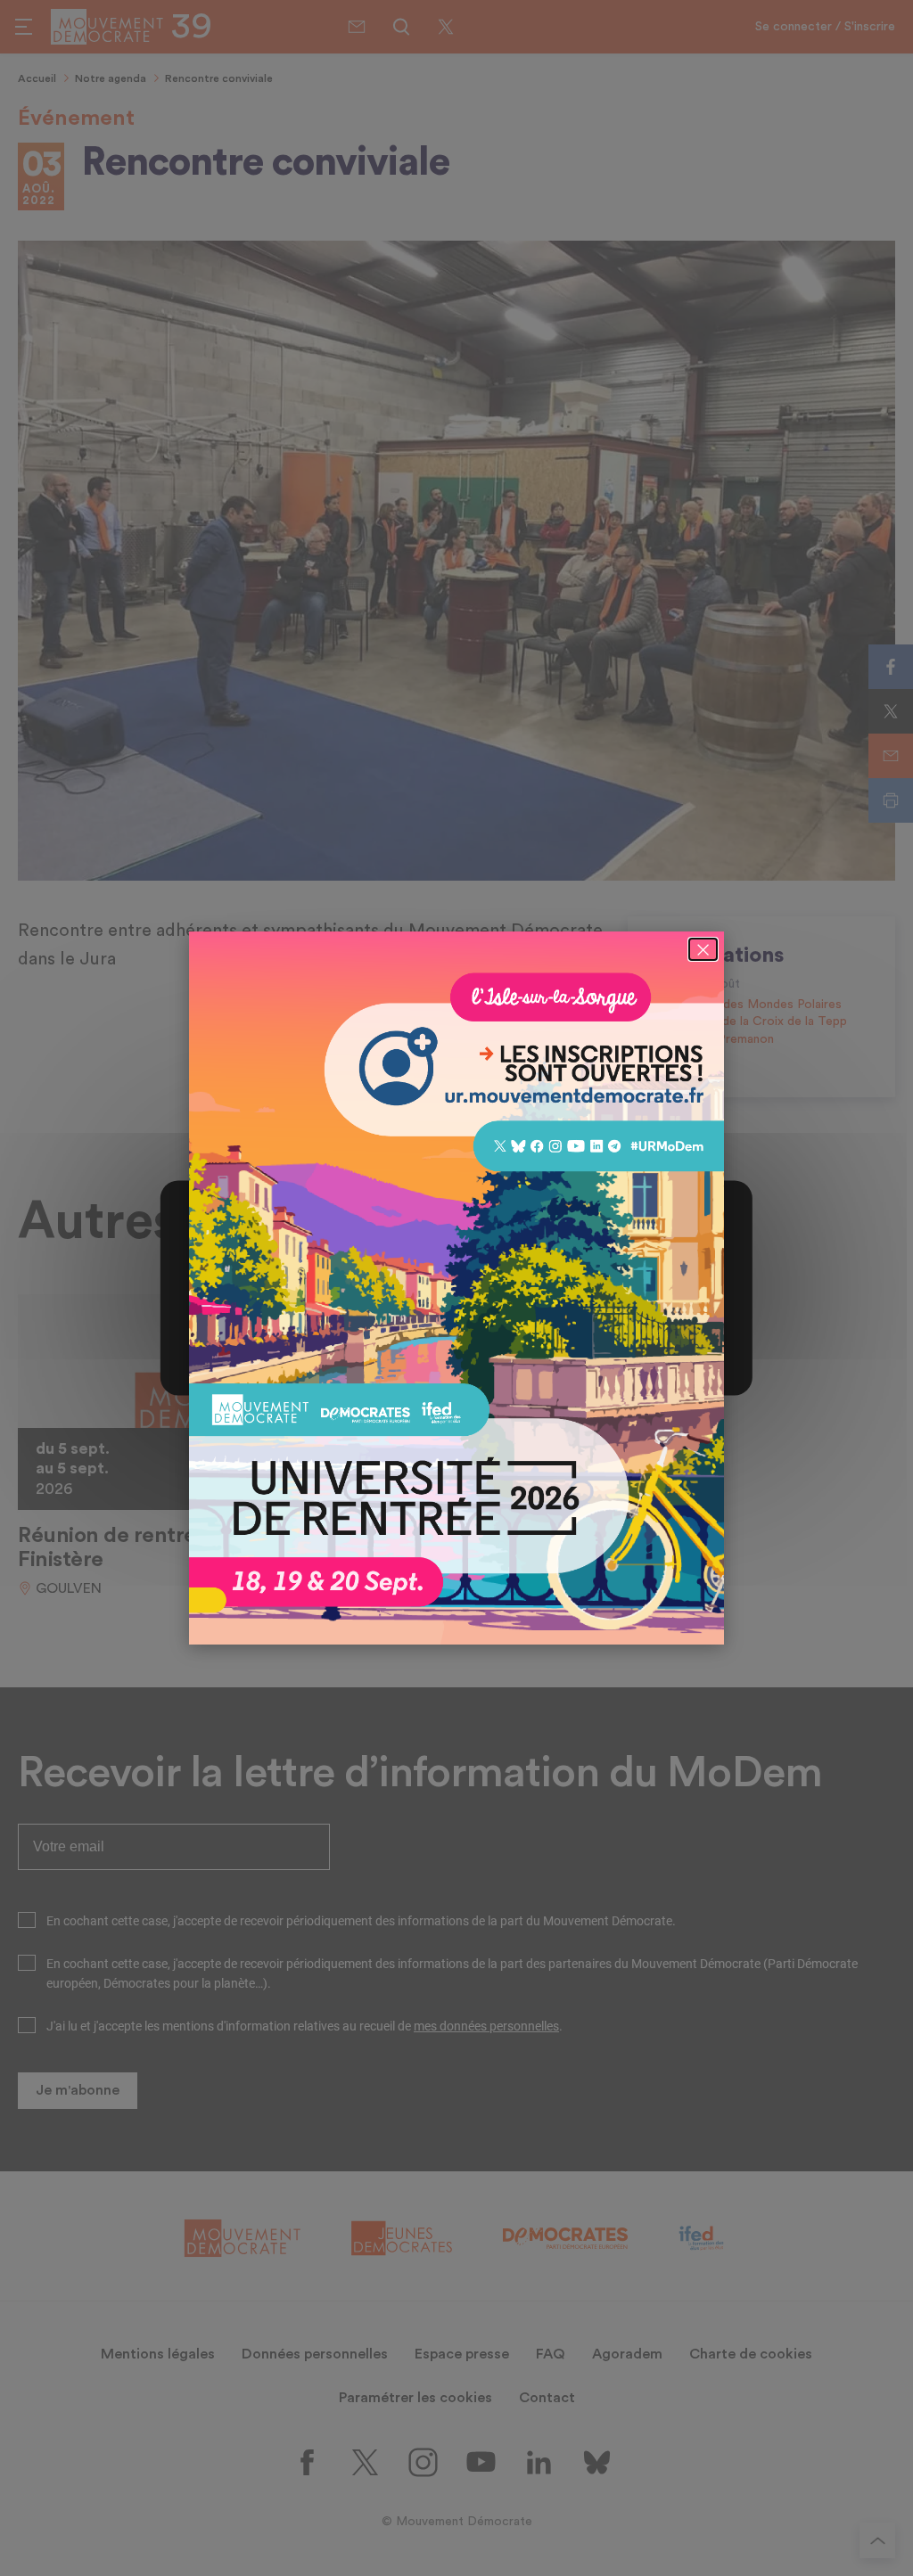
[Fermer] (703, 949)
